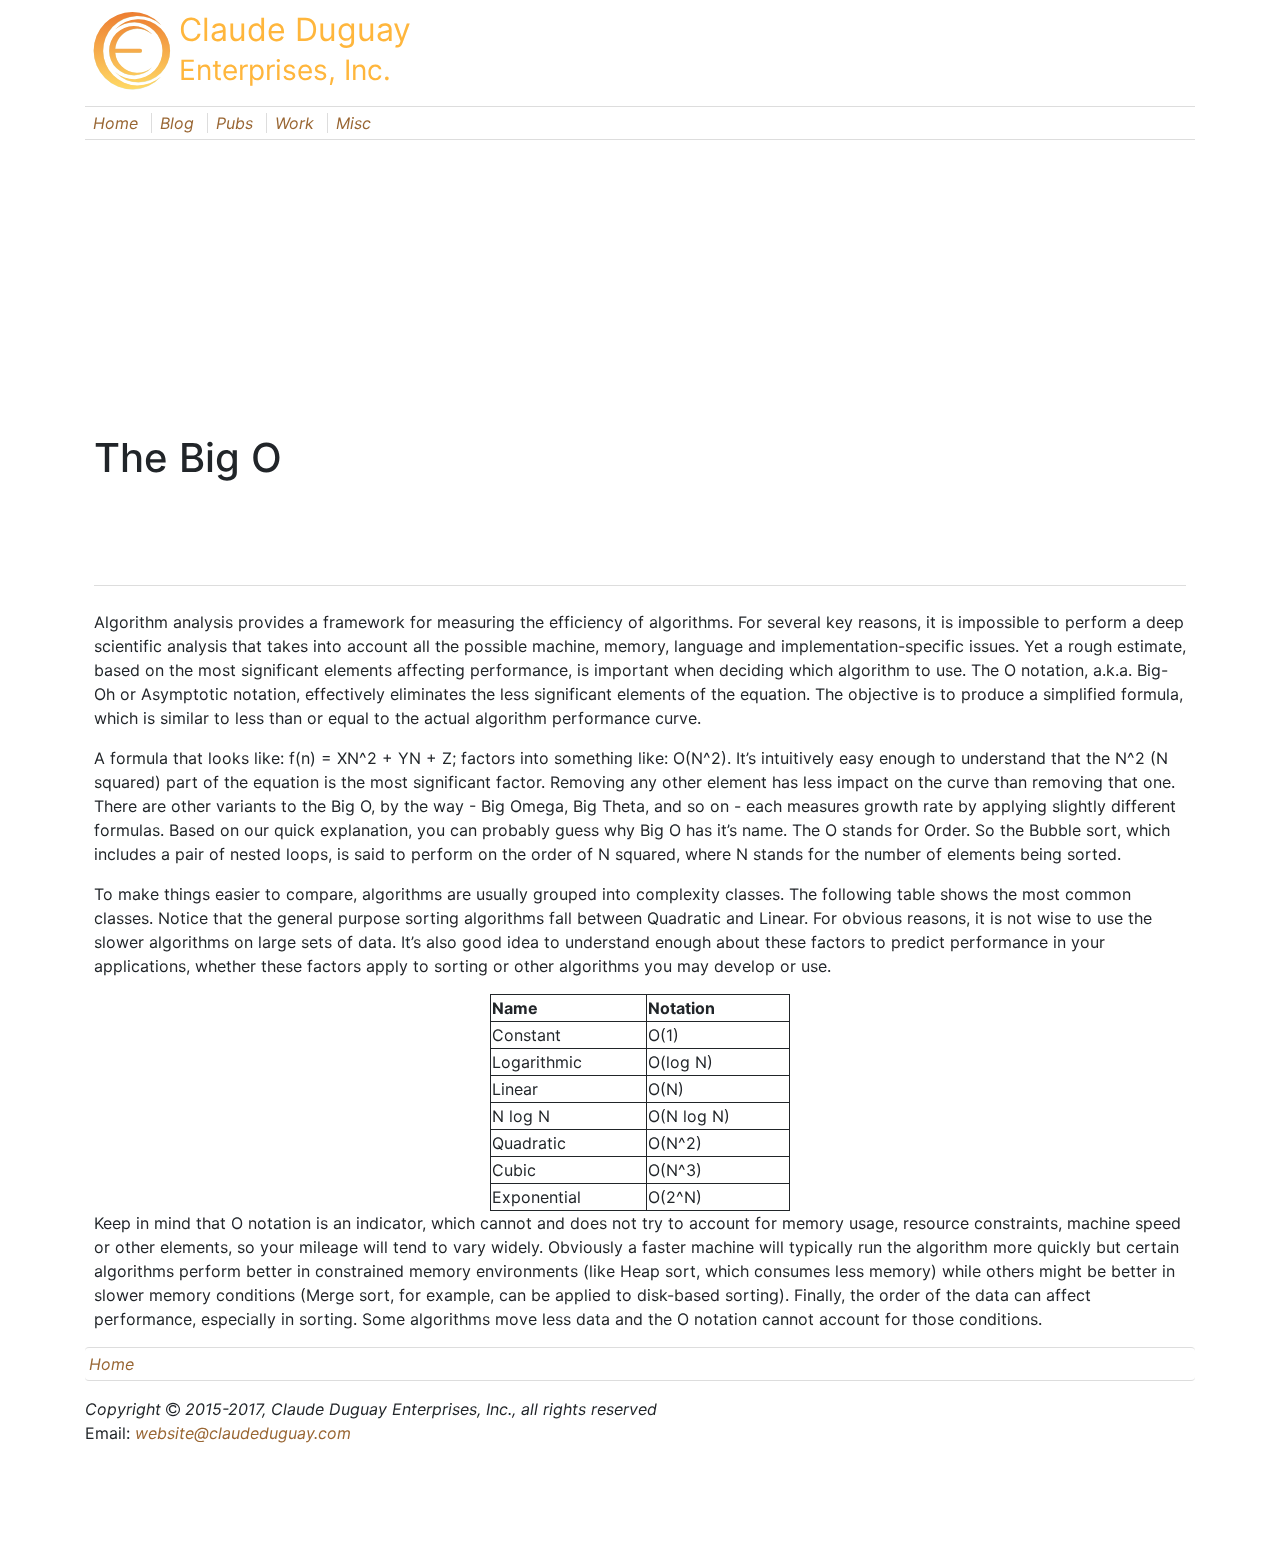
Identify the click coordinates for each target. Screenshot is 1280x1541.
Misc (353, 123)
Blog (177, 123)
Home (115, 123)
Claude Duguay (295, 29)
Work (294, 123)
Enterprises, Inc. (285, 70)
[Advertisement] (640, 280)
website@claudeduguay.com (243, 1433)
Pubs (234, 123)
